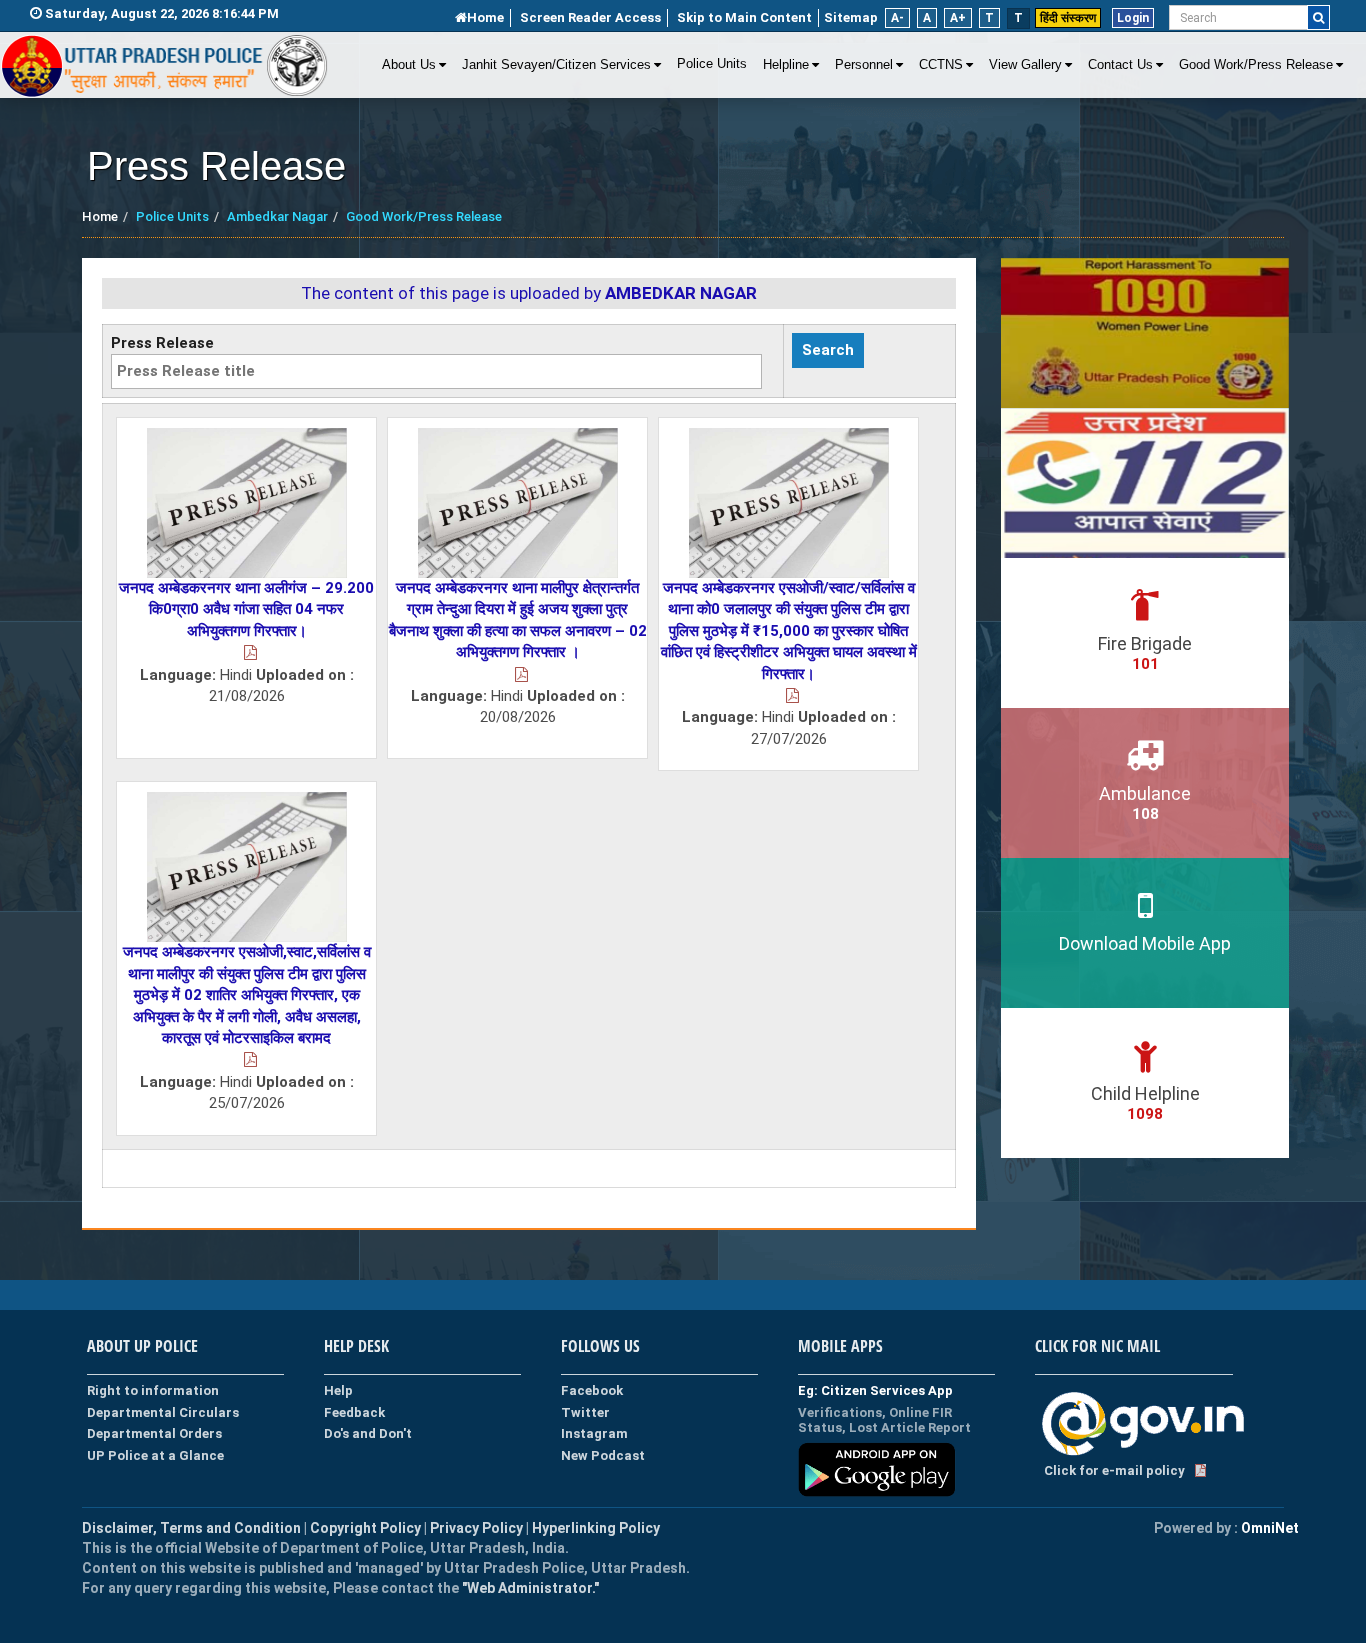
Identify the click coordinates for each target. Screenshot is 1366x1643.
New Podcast (603, 1455)
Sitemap (851, 17)
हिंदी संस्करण (1068, 18)
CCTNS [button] (941, 65)
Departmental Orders (154, 1433)
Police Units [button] (712, 64)
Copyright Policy (367, 1528)
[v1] (1318, 17)
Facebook (592, 1390)
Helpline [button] (786, 65)
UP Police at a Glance (155, 1455)
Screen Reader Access (590, 17)
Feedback (354, 1412)
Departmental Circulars (163, 1412)
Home (485, 17)
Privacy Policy (476, 1528)
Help (338, 1390)
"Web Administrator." (529, 1588)
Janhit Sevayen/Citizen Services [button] (556, 65)
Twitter (585, 1412)
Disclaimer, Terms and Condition (191, 1528)
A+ (958, 18)
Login (1133, 18)
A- (897, 18)
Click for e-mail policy (1114, 1470)
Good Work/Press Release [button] (1256, 65)
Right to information (153, 1390)
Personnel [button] (864, 65)
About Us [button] (409, 65)
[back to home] (165, 66)
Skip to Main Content (744, 17)
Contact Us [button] (1120, 65)
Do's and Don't (368, 1433)
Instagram (594, 1433)
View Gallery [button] (1025, 65)
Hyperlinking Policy (596, 1528)
